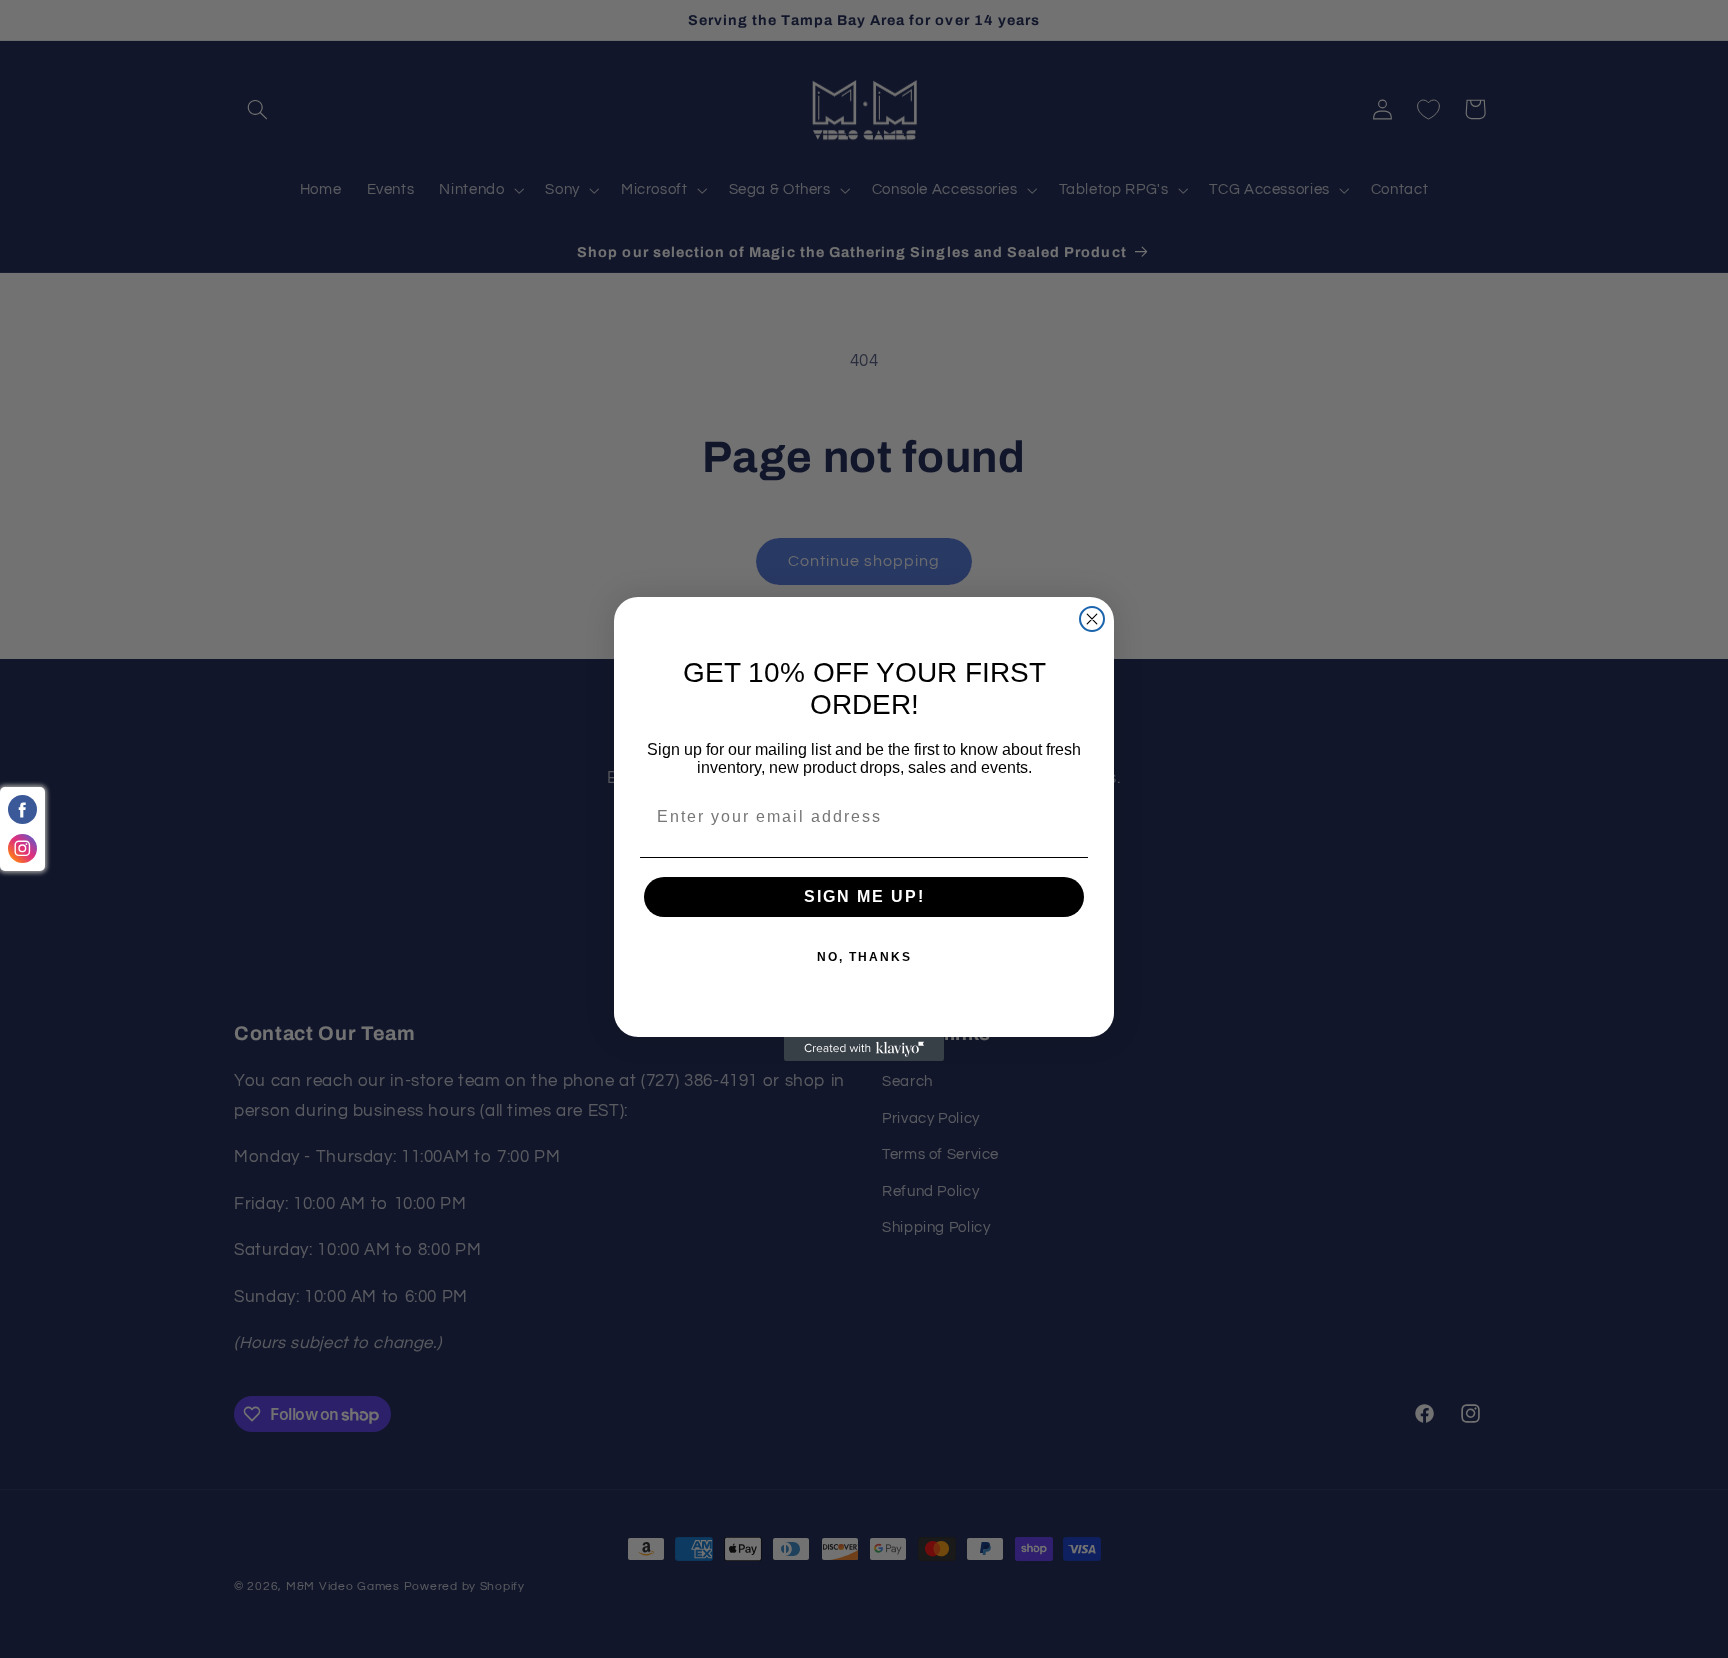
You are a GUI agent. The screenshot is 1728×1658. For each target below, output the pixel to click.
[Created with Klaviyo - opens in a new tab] (864, 1049)
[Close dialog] (1092, 619)
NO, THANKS (864, 957)
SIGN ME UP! (864, 896)
